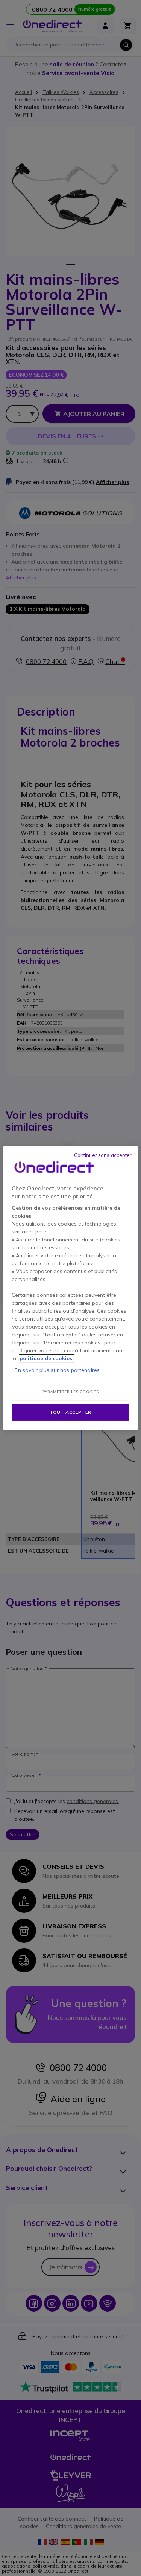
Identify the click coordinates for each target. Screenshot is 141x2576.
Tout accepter (70, 1412)
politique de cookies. (47, 1358)
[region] (70, 1288)
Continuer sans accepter (103, 1155)
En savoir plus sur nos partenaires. (58, 1370)
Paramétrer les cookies (70, 1392)
